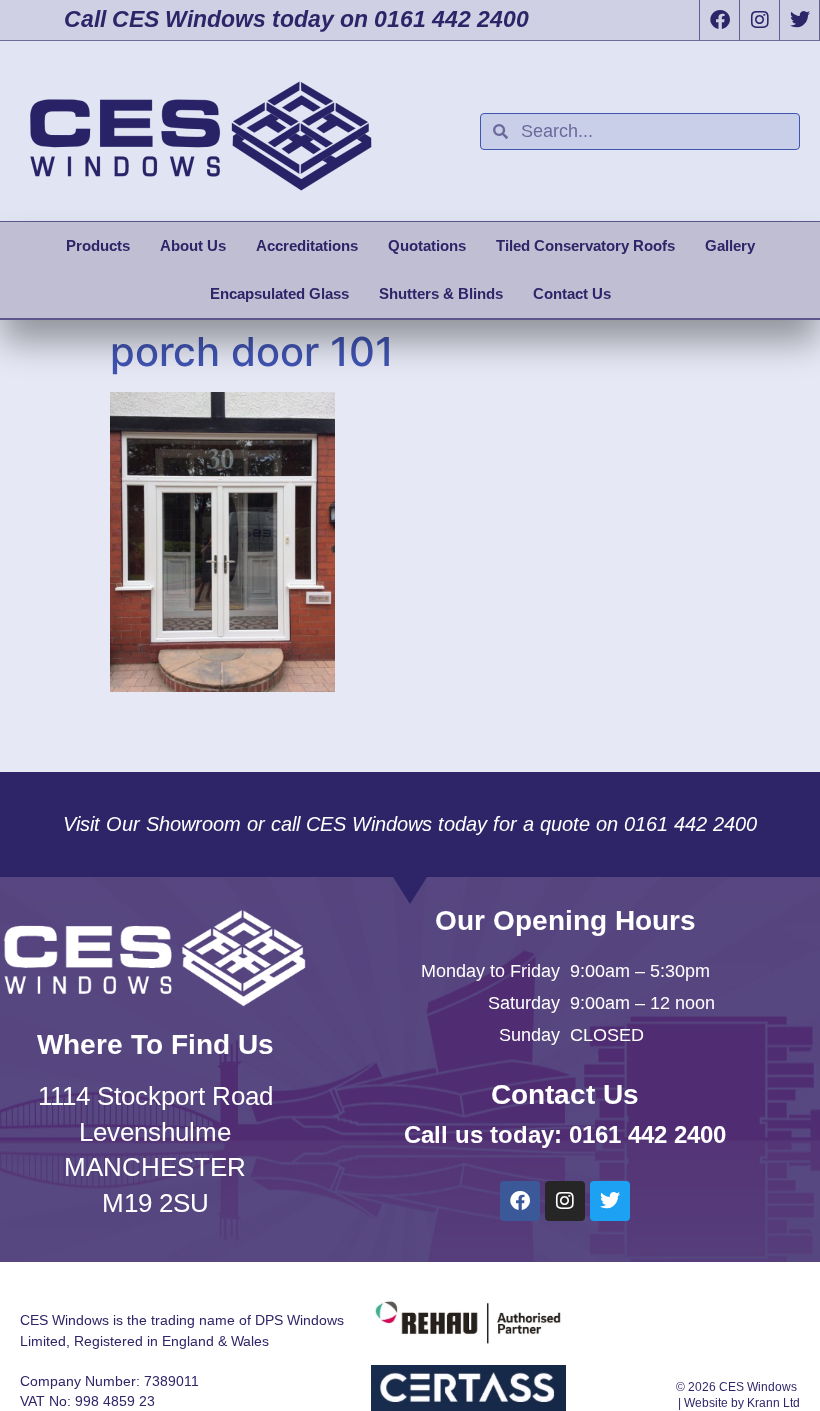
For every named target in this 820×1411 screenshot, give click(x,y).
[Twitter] (799, 20)
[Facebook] (719, 20)
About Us (193, 245)
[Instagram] (759, 20)
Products (98, 245)
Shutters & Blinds (441, 293)
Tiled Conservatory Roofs (585, 245)
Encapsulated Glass (279, 293)
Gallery (730, 245)
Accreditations (307, 245)
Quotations (427, 245)
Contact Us (572, 293)
